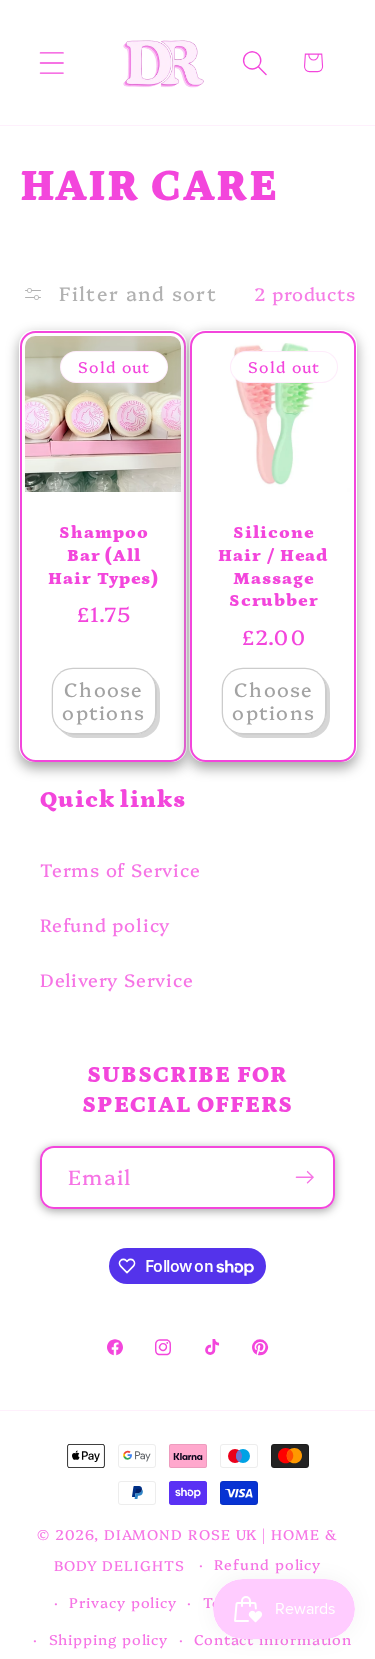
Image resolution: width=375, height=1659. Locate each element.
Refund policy (105, 924)
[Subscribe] (304, 1177)
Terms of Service (120, 869)
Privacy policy (123, 1602)
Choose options (103, 700)
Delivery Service (116, 979)
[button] (51, 62)
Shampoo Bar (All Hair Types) (103, 555)
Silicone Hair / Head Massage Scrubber (273, 567)
